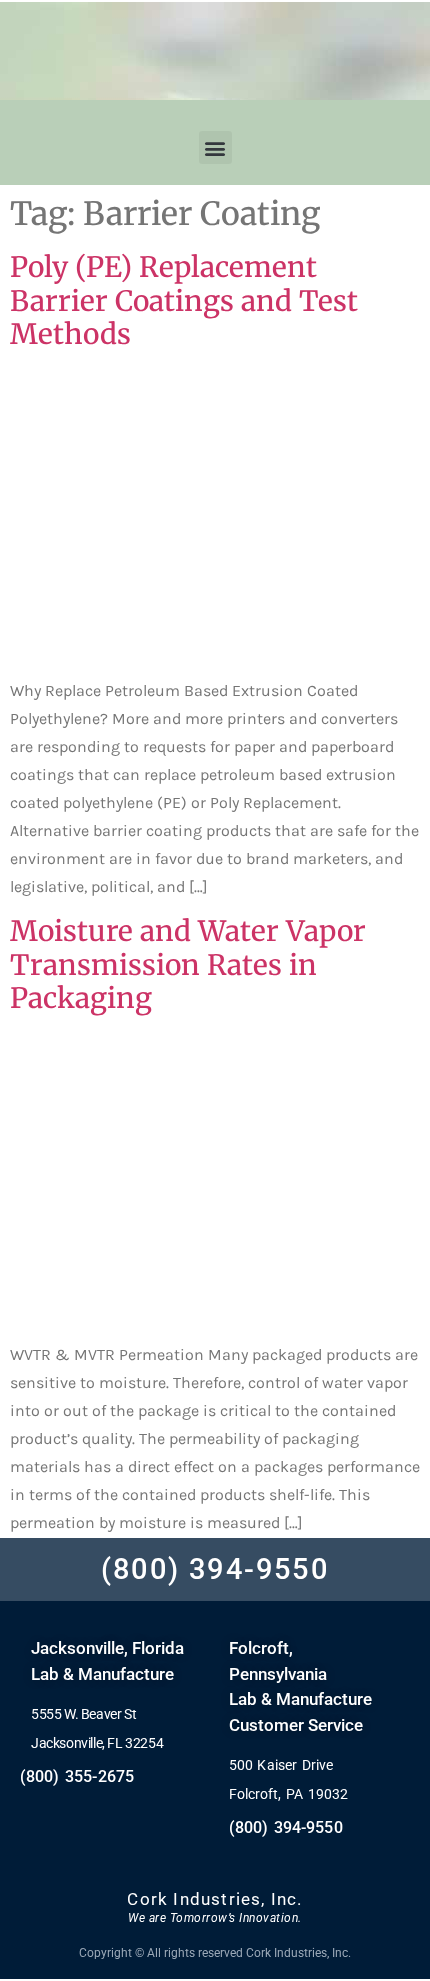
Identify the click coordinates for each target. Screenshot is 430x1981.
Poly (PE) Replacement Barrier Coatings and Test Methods (184, 300)
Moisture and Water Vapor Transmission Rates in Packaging (188, 964)
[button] (215, 147)
